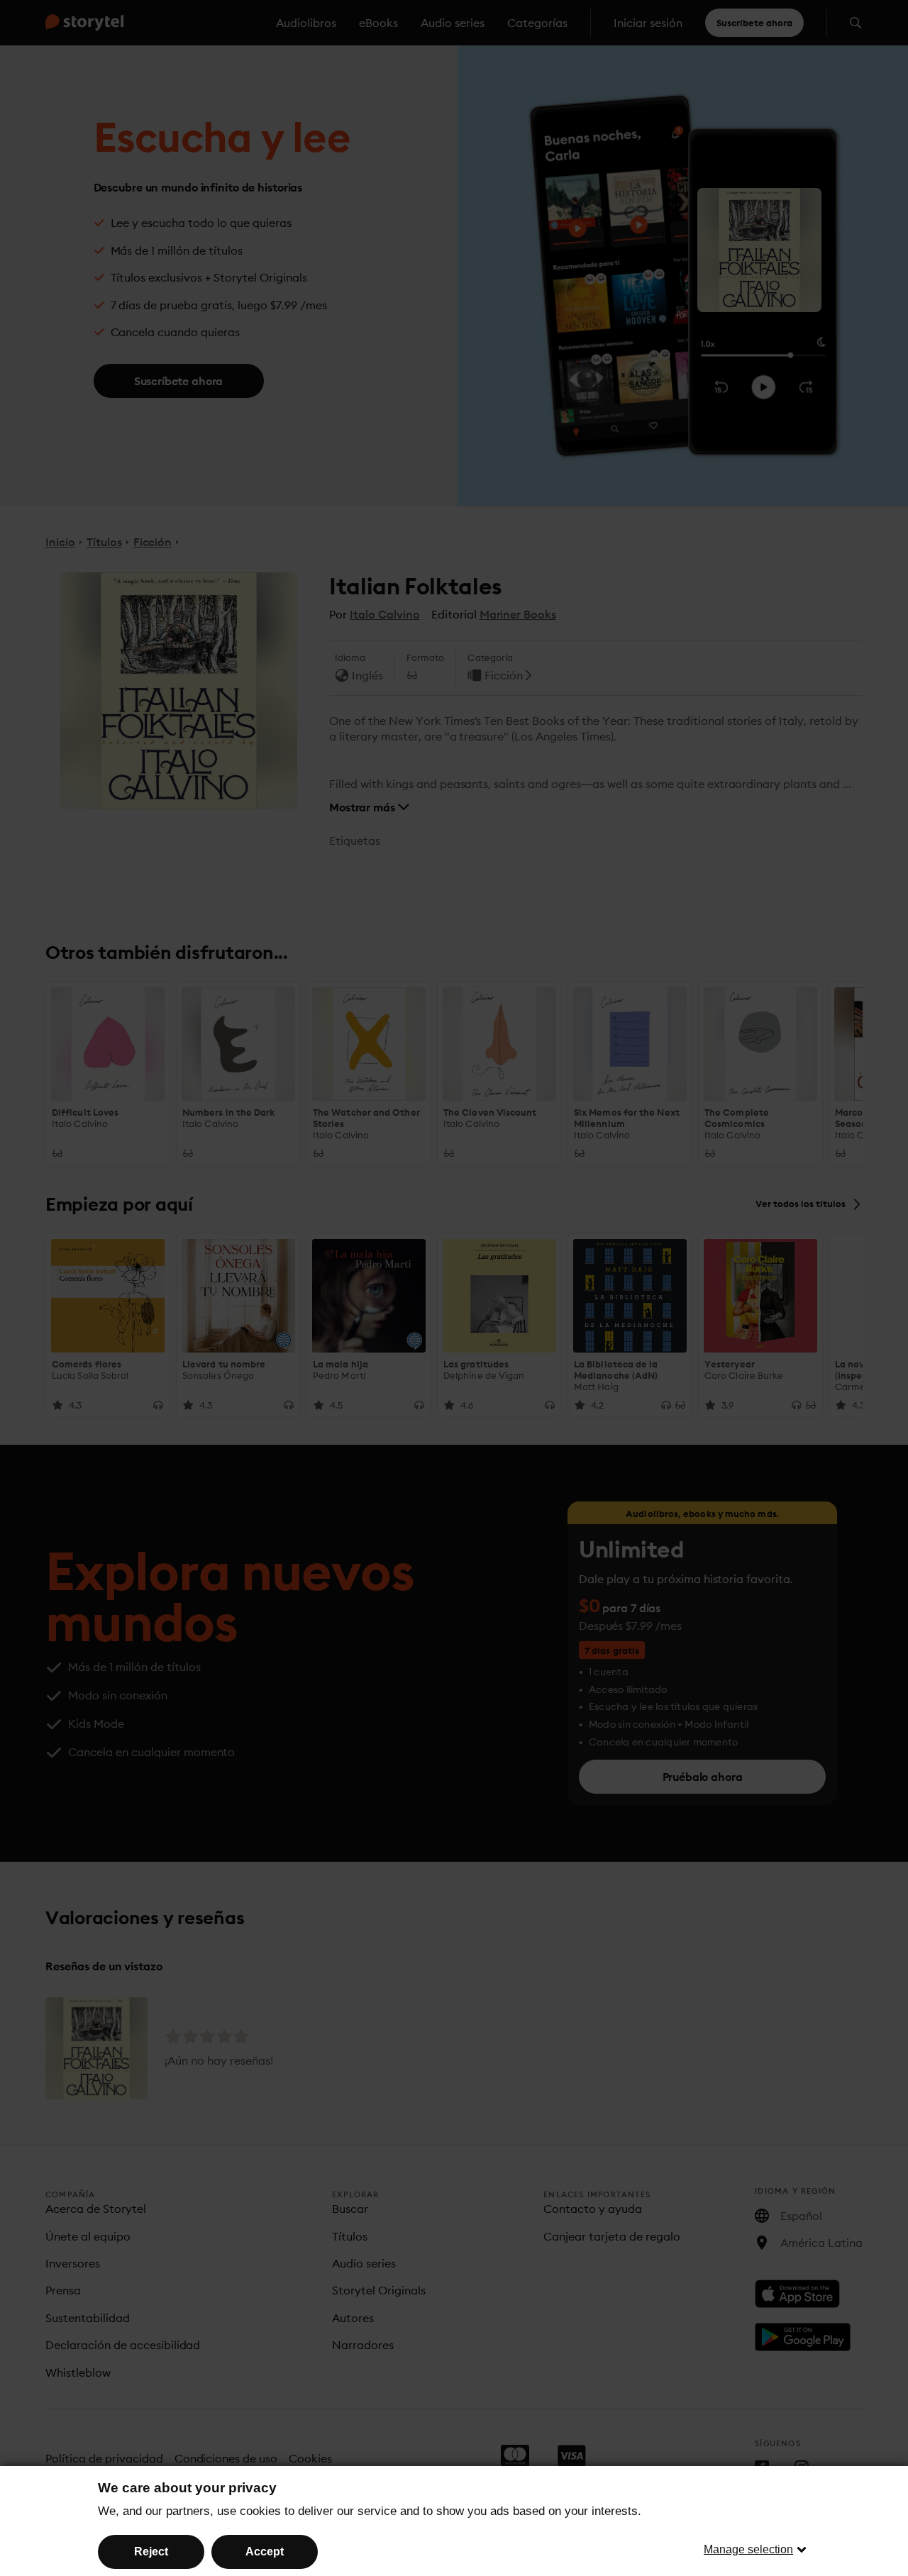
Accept (265, 2552)
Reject (151, 2552)
